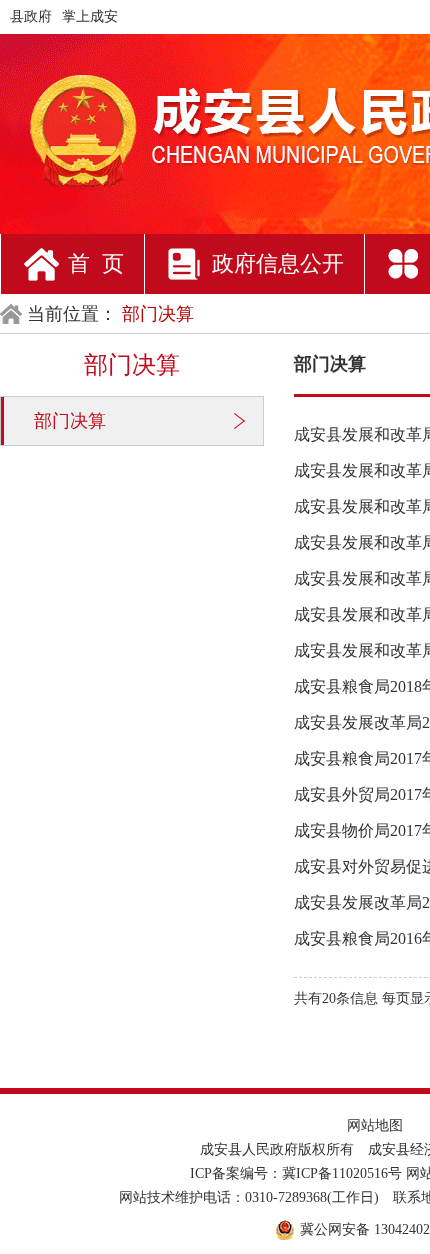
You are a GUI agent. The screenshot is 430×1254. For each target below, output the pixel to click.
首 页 (96, 263)
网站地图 (375, 1125)
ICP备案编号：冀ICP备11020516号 (296, 1173)
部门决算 (70, 421)
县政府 (31, 16)
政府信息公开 (278, 263)
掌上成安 (90, 16)
